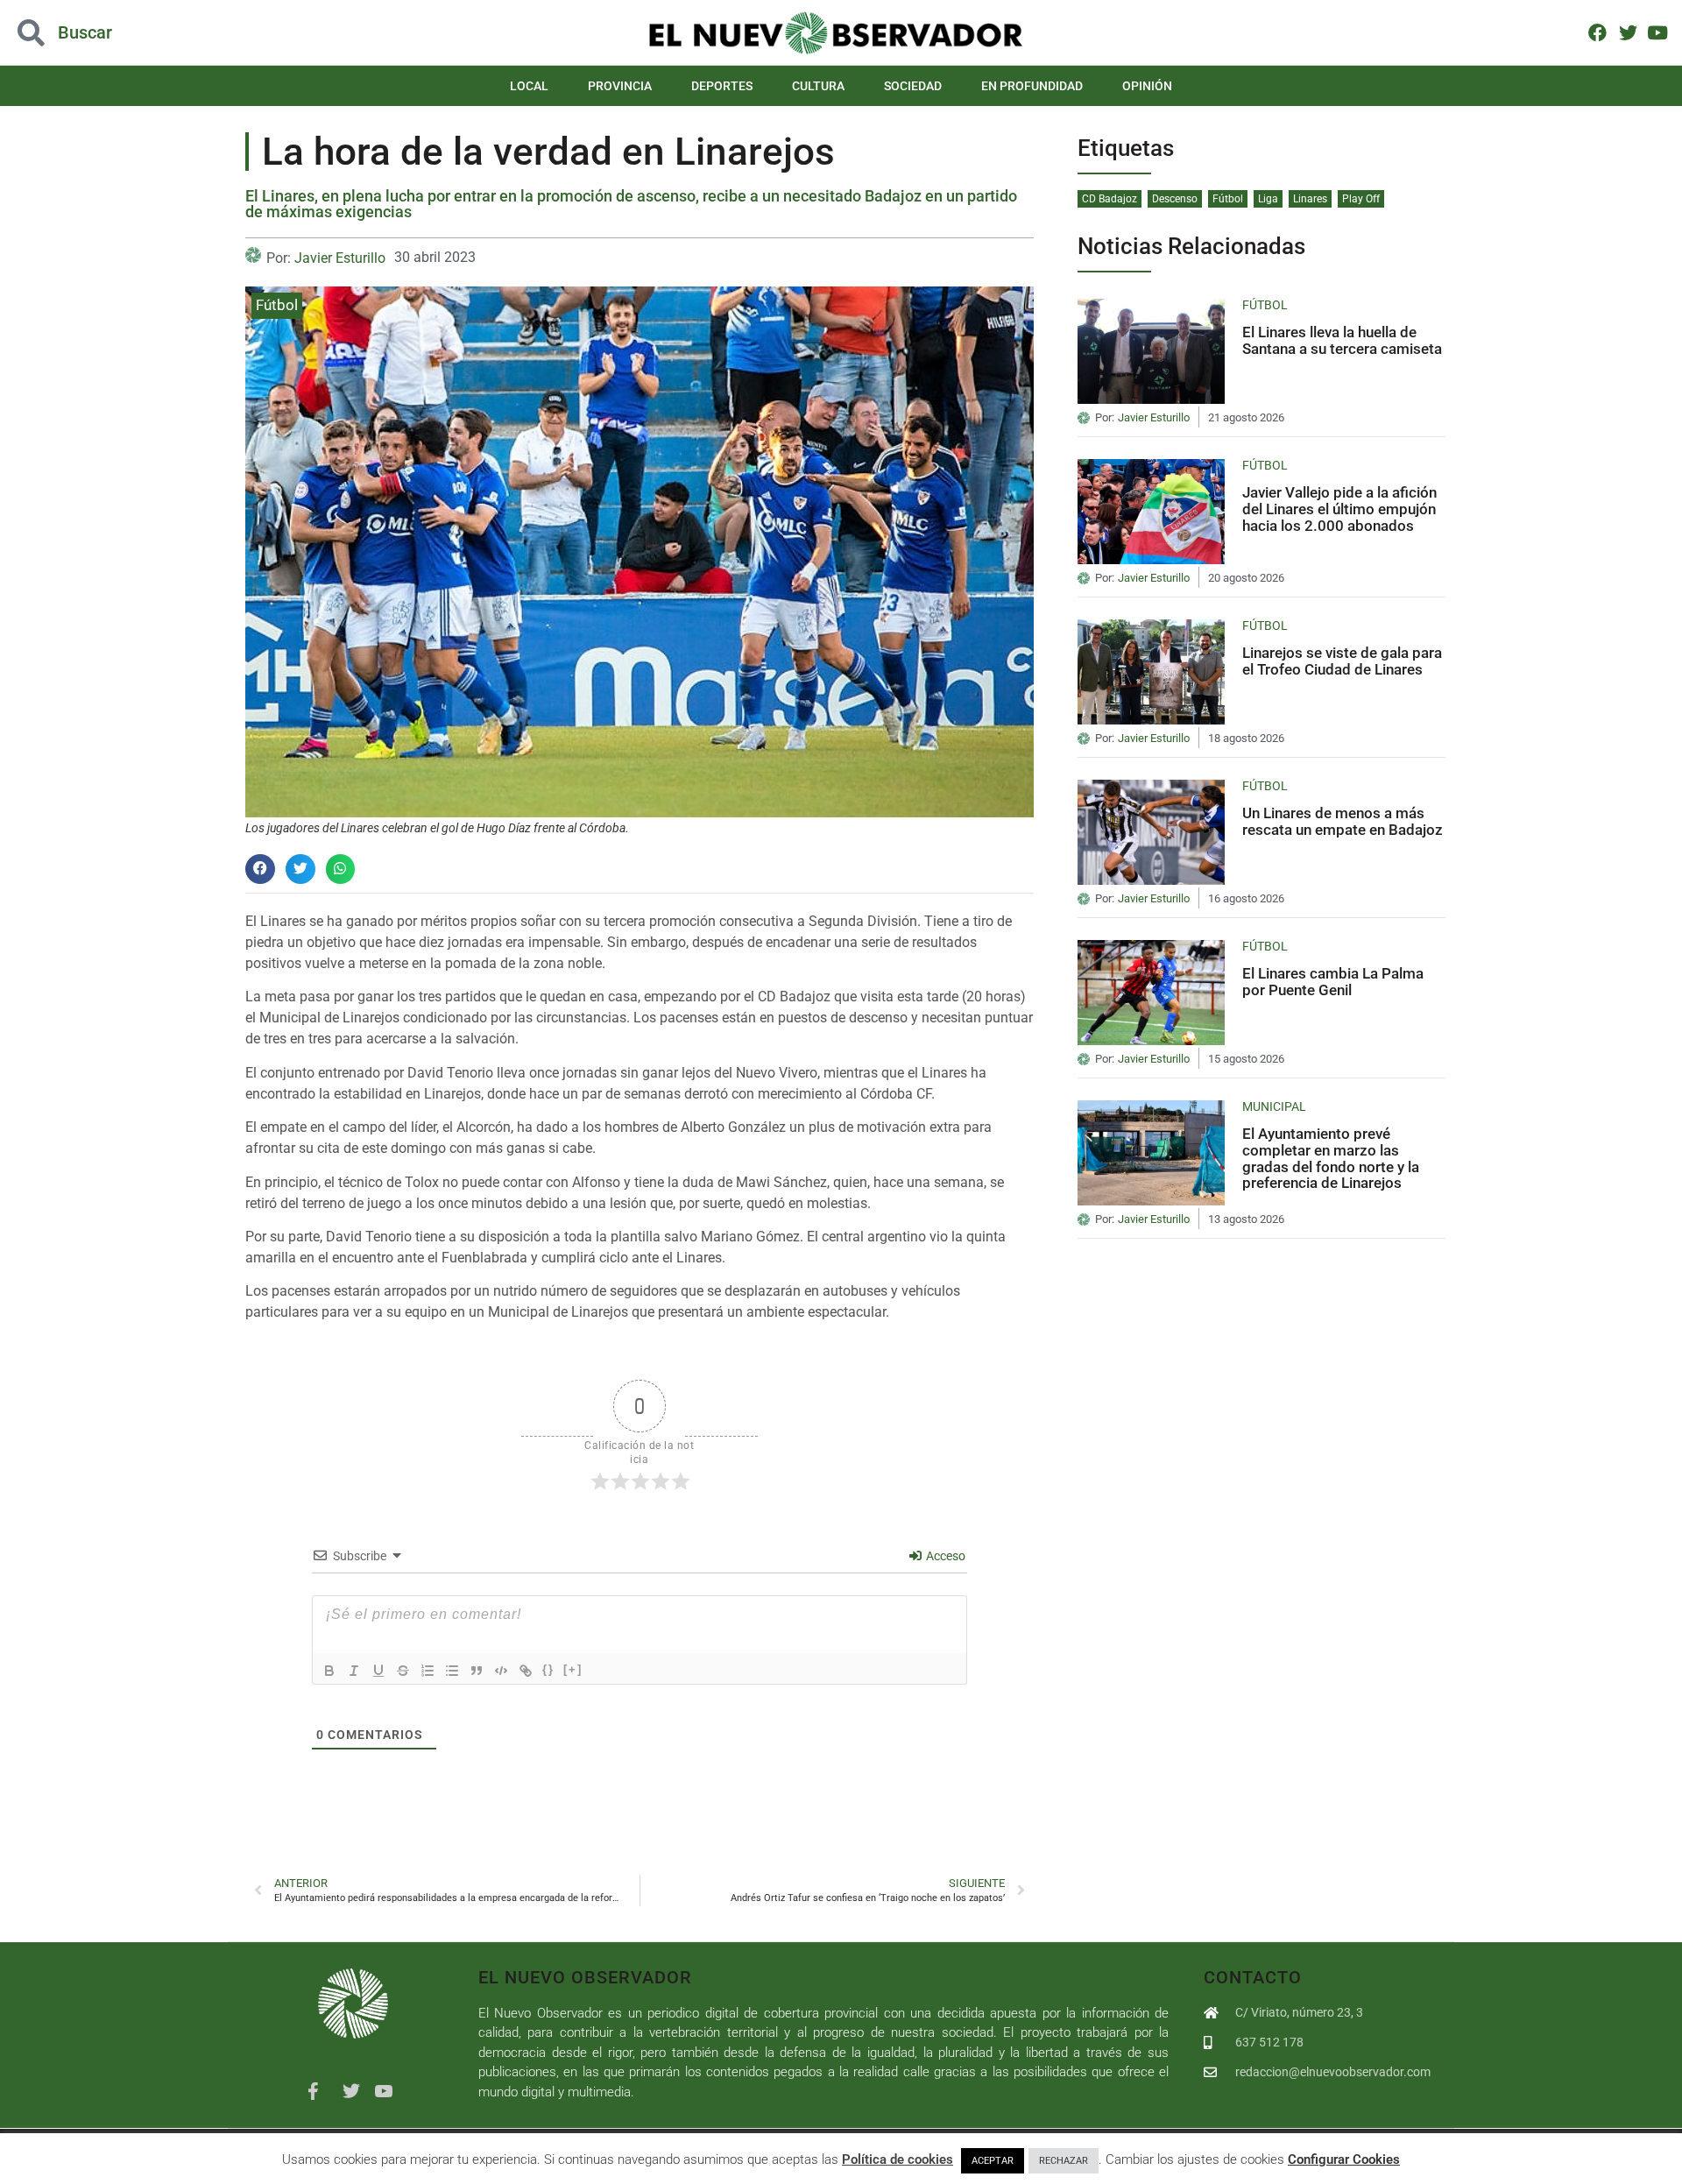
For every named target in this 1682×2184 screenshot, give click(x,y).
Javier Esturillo (340, 258)
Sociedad (913, 86)
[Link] (526, 1671)
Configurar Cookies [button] (1344, 2159)
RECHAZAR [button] (1064, 2161)
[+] (573, 1669)
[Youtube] (1658, 32)
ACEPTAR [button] (993, 2161)
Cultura (818, 86)
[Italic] (354, 1671)
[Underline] (378, 1671)
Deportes (722, 86)
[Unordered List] (452, 1671)
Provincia (620, 86)
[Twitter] (1627, 32)
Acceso (944, 1556)
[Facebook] (1597, 32)
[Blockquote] (477, 1671)
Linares (1310, 199)
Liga (1268, 199)
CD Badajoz (1110, 199)
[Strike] (403, 1671)
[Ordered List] (428, 1671)
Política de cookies (898, 2159)
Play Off (1361, 199)
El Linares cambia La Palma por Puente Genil (1333, 982)
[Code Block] (501, 1671)
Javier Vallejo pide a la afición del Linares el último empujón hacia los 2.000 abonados (1339, 509)
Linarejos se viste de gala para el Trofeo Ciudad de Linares (1342, 661)
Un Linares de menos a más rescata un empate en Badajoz (1343, 821)
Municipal (1274, 1106)
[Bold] (329, 1671)
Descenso (1175, 199)
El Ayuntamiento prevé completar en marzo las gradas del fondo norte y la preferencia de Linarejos (1331, 1158)
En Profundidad (1032, 86)
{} (548, 1669)
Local (529, 86)
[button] (168, 33)
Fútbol (277, 305)
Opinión (1147, 86)
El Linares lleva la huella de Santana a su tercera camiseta (1342, 340)
